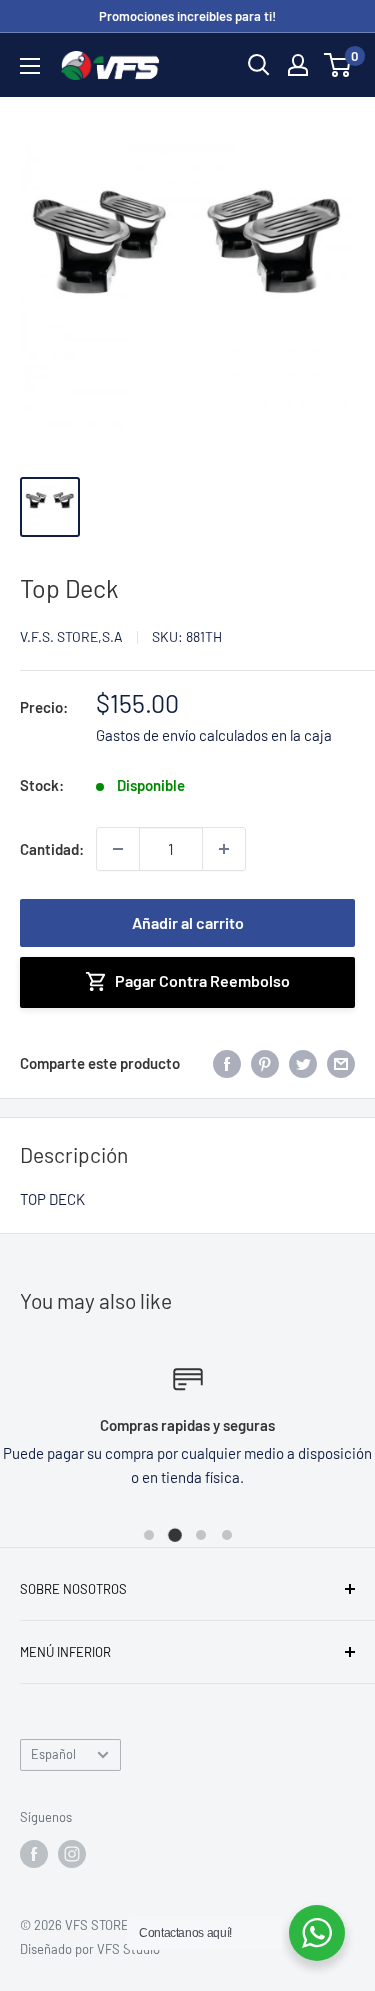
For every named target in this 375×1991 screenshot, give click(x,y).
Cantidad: (52, 849)
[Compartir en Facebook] (227, 1063)
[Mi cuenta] (298, 65)
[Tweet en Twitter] (303, 1063)
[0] (338, 65)
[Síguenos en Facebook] (34, 1854)
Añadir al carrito (188, 922)
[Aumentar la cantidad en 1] (224, 849)
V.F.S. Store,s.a (71, 636)
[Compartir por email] (341, 1063)
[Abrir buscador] (259, 65)
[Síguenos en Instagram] (72, 1854)
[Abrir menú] (30, 66)
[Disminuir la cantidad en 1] (118, 849)
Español (53, 1754)
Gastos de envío (146, 735)
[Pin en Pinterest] (265, 1063)
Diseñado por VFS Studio (90, 1949)
